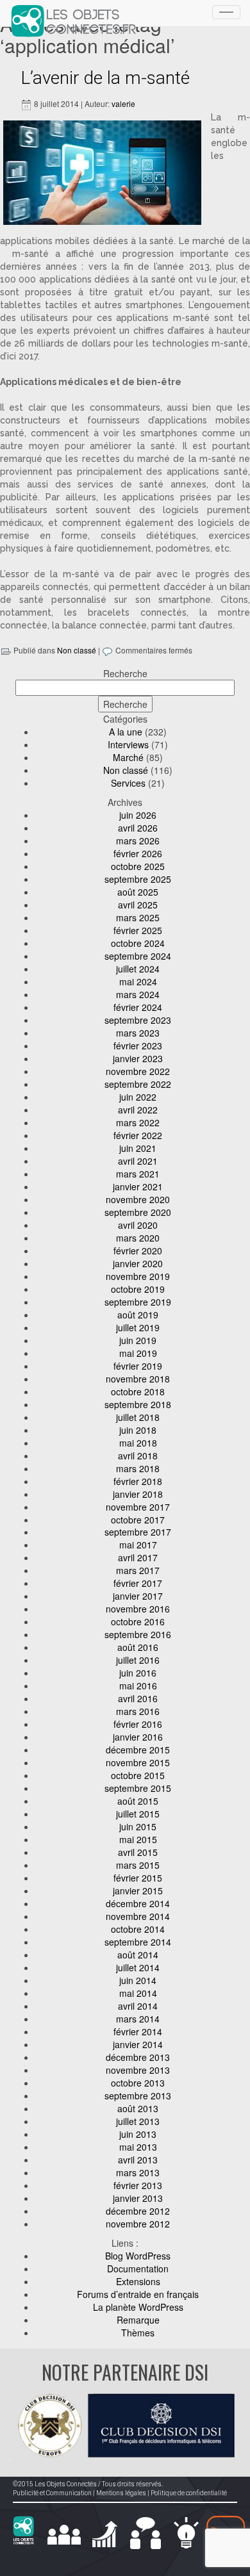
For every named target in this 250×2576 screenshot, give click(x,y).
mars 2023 (138, 1033)
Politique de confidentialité (189, 2493)
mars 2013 (138, 2172)
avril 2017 (138, 1557)
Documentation (138, 2268)
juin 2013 (138, 2134)
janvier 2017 (138, 1596)
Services (128, 783)
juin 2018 (138, 1430)
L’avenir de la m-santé (105, 78)
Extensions (138, 2281)
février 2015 (138, 1878)
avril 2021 (138, 1161)
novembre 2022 (138, 1071)
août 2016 (138, 1647)
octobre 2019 (138, 1289)
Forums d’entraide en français (138, 2294)
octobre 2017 (138, 1520)
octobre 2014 (138, 1929)
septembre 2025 (138, 879)
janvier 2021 (138, 1186)
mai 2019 (138, 1353)
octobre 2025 (138, 866)
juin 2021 (138, 1148)
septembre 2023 (138, 1020)
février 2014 (138, 2031)
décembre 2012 (138, 2211)
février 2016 (138, 1724)
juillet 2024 (138, 969)
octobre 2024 (138, 943)
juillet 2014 (138, 1967)
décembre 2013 (138, 2057)
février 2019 (138, 1366)
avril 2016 (138, 1698)
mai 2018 (138, 1443)
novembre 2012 (138, 2224)
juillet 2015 (138, 1814)
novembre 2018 (138, 1379)
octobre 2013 (138, 2083)
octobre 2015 (138, 1775)
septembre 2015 (138, 1788)
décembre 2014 (138, 1903)
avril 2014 (138, 2006)
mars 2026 (138, 841)
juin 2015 (138, 1826)
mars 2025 (138, 917)
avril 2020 (138, 1225)
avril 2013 (138, 2160)
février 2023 (138, 1046)
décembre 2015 (138, 1750)
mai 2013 (138, 2147)
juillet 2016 (138, 1660)
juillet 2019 (138, 1327)
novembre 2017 (138, 1507)
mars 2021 (138, 1174)
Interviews (128, 744)
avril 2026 (138, 828)
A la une (126, 732)
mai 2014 (138, 1993)
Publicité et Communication (52, 2493)
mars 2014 (138, 2019)
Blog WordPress (138, 2256)
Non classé (77, 650)
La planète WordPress (138, 2307)
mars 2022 (138, 1122)
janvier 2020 (138, 1263)
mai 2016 (138, 1686)
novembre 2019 (138, 1276)
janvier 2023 (138, 1058)
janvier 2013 (138, 2198)
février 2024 (138, 1007)
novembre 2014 (138, 1916)
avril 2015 (138, 1852)
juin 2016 (138, 1673)
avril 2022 (138, 1110)
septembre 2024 (138, 956)
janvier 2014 (138, 2044)
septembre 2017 (138, 1532)
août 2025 (138, 892)
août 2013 (138, 2108)
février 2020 (138, 1251)
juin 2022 (138, 1097)
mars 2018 (138, 1468)
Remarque (138, 2320)
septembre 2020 (138, 1212)
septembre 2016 (138, 1634)
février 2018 (138, 1481)
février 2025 (138, 930)
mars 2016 (138, 1711)
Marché (128, 757)
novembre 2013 (138, 2070)
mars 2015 (138, 1865)
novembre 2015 (138, 1762)
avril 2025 (138, 905)
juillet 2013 (138, 2121)
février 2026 (138, 853)
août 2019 (138, 1315)
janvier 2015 (138, 1891)
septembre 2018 (138, 1404)
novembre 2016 (138, 1609)
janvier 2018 (138, 1494)
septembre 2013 (138, 2096)
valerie (123, 103)
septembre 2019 (138, 1302)
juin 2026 (138, 815)
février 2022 (138, 1135)
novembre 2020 (138, 1199)
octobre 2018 (138, 1391)
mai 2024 (138, 981)
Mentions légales (121, 2493)
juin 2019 (138, 1340)
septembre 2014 (138, 1942)
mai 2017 (138, 1545)
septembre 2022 (138, 1084)
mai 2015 (138, 1839)
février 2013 (138, 2185)
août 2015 (138, 1801)
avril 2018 (138, 1456)
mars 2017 (138, 1570)
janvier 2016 (138, 1737)
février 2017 (138, 1583)
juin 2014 (138, 1980)
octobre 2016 (138, 1621)
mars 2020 (138, 1238)
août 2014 (138, 1955)
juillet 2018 (138, 1417)
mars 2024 (138, 994)
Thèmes (138, 2333)
